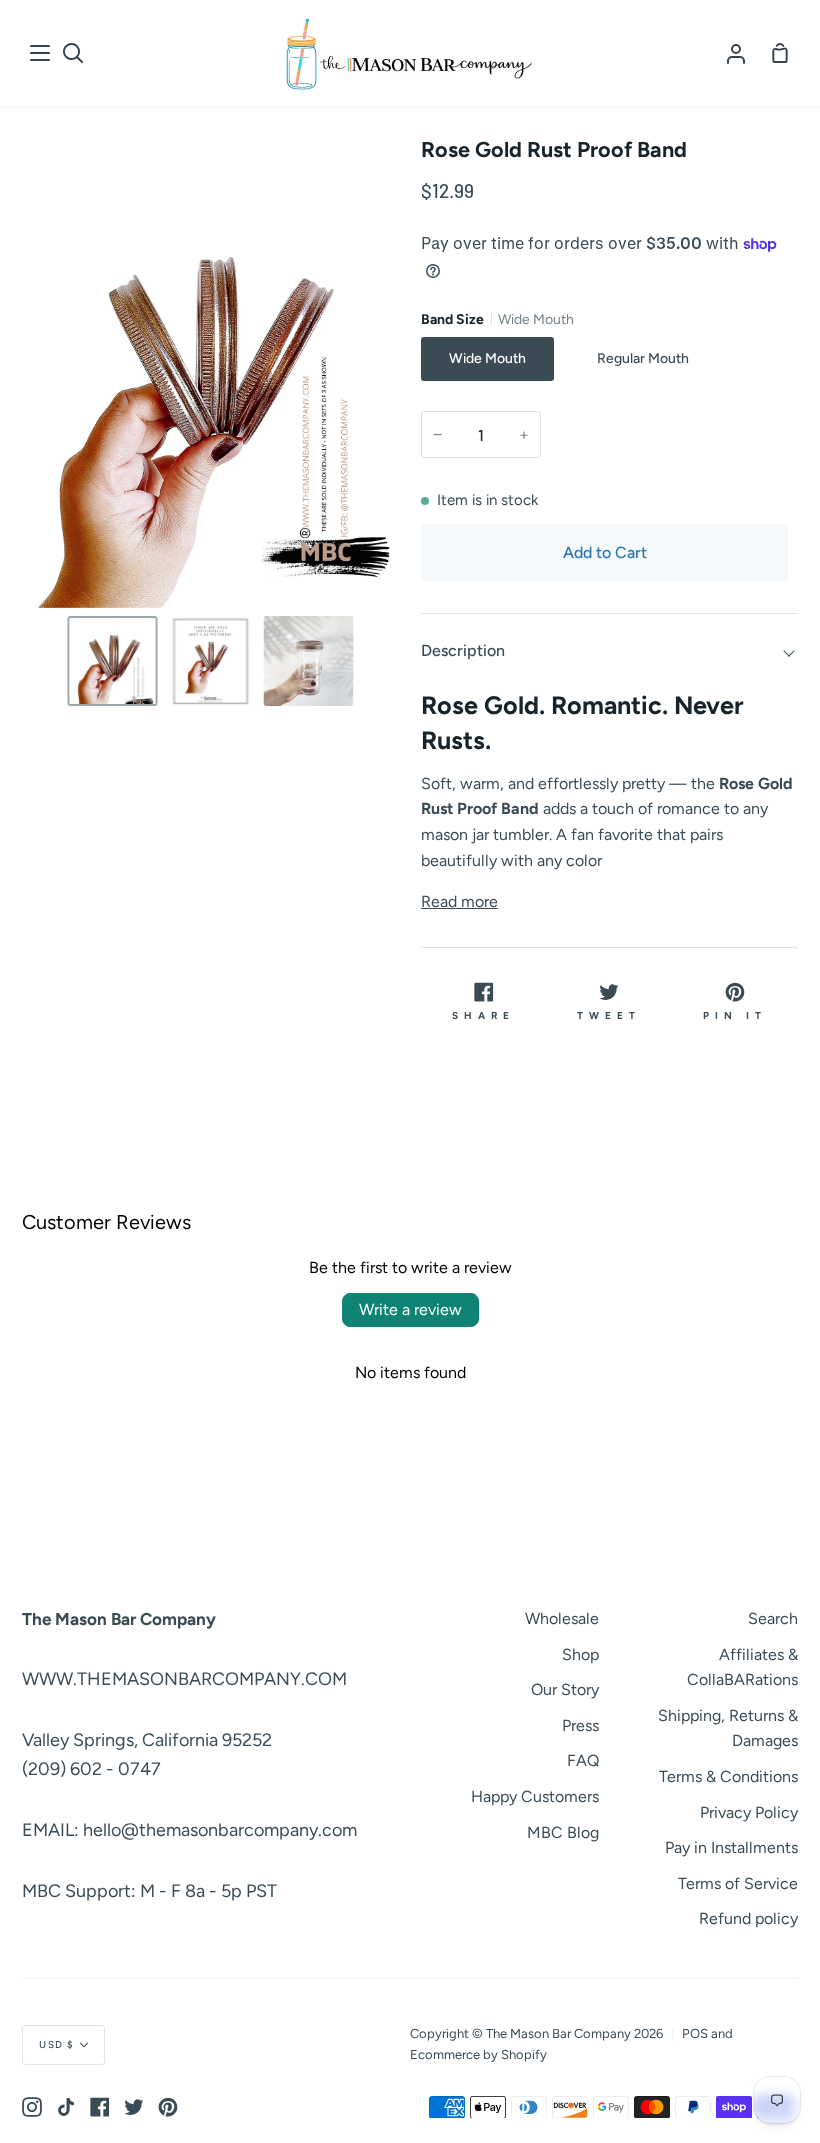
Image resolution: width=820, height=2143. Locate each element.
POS (695, 2033)
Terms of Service (738, 1883)
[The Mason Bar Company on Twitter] (134, 2107)
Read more (459, 901)
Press (580, 1725)
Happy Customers (535, 1796)
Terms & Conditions (728, 1776)
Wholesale (562, 1618)
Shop (580, 1654)
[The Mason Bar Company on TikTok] (66, 2107)
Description (463, 650)
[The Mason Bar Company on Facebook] (100, 2107)
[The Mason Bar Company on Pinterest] (168, 2107)
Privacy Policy (749, 1812)
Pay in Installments (731, 1847)
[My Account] (736, 53)
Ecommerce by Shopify (478, 2054)
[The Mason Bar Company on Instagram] (32, 2107)
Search (773, 1618)
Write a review (410, 1309)
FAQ (583, 1760)
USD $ (57, 2044)
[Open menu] (41, 53)
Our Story (565, 1689)
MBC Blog (563, 1832)
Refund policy (748, 1918)
